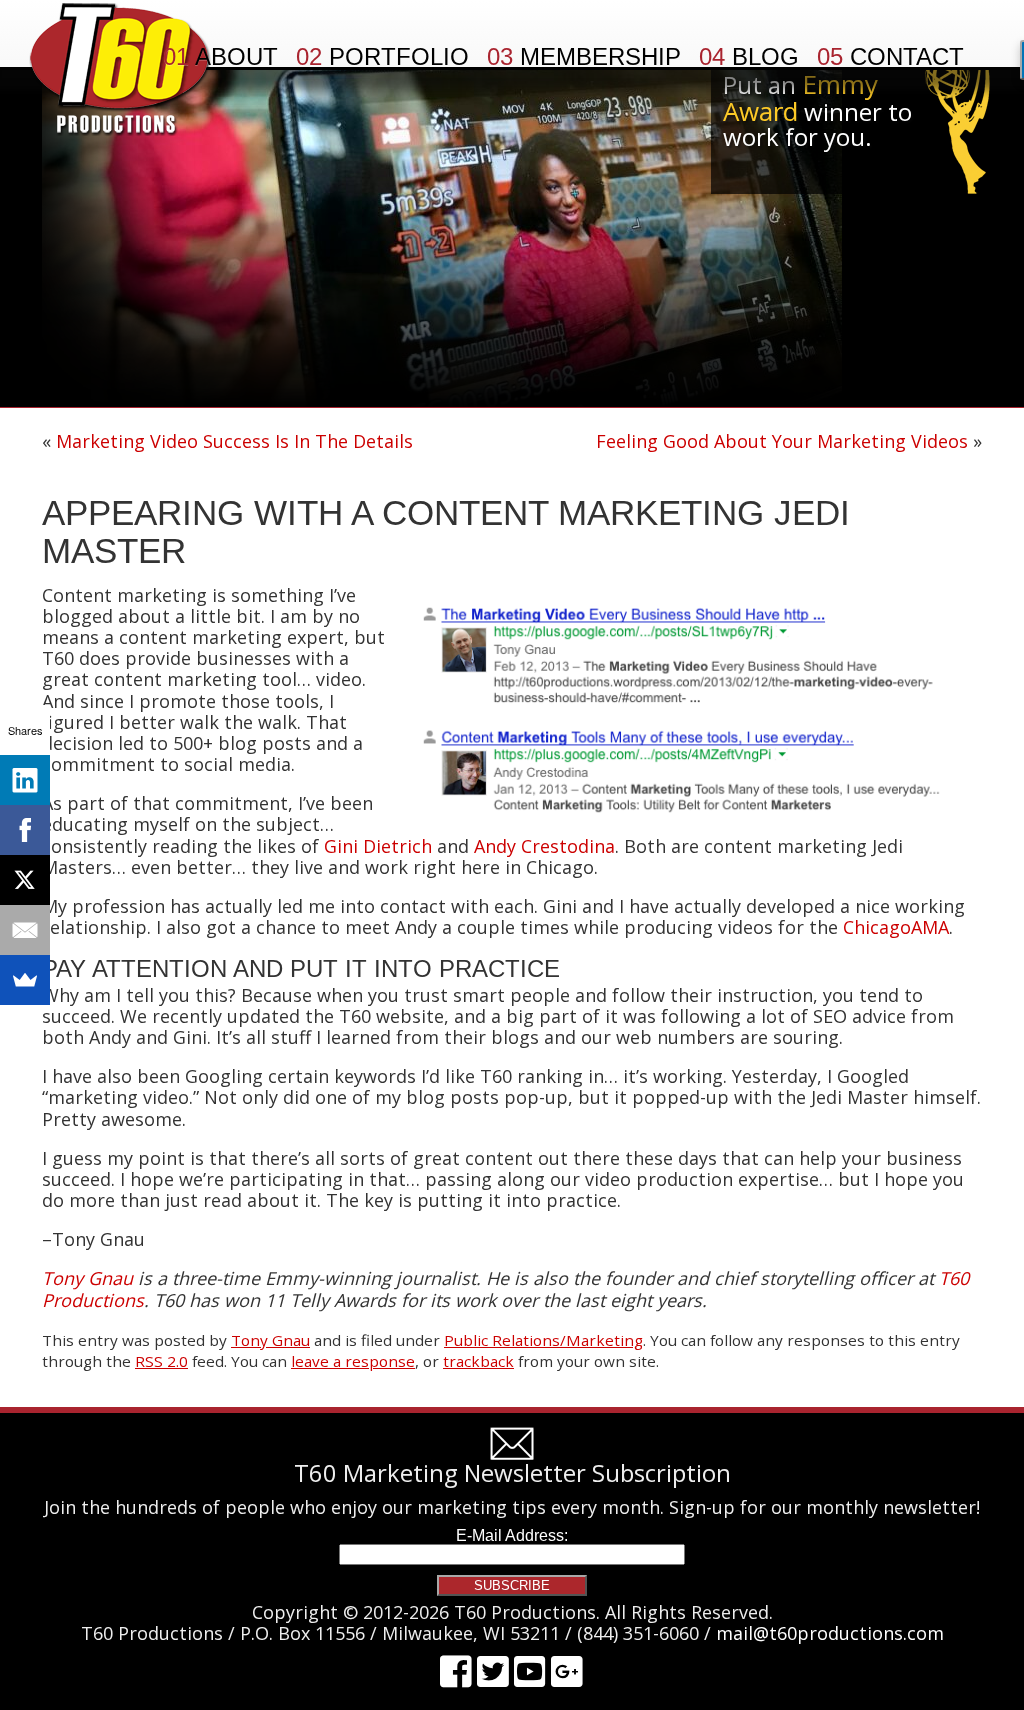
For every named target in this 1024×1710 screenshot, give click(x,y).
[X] (25, 880)
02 (382, 57)
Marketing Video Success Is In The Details (234, 441)
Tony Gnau (270, 1340)
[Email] (25, 930)
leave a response (353, 1361)
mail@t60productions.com (830, 1633)
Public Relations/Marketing (543, 1340)
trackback (478, 1361)
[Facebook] (25, 830)
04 (749, 57)
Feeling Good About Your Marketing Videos (782, 441)
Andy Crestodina (544, 846)
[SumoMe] (25, 980)
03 (584, 57)
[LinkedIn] (25, 780)
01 (220, 57)
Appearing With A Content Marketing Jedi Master (446, 532)
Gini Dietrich (378, 846)
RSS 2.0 (161, 1361)
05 (890, 57)
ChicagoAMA (896, 927)
